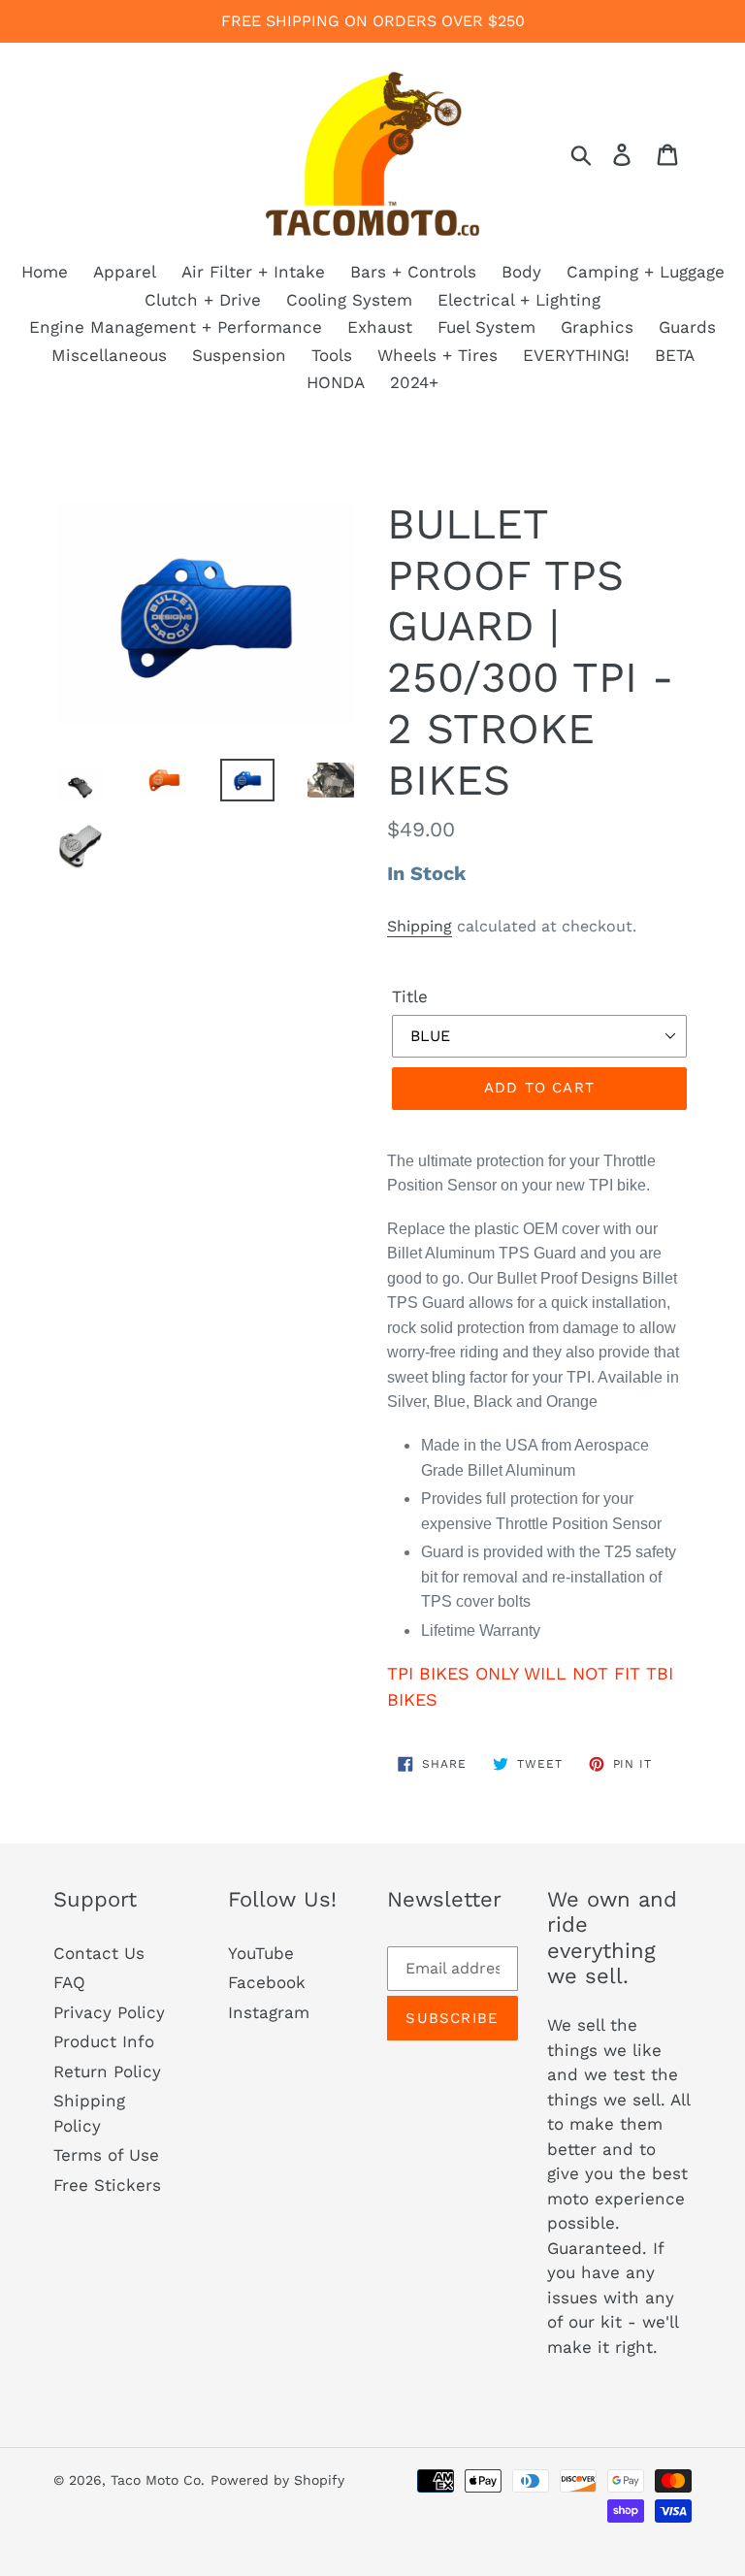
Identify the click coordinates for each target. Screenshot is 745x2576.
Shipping (420, 926)
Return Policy (107, 2071)
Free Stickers (107, 2185)
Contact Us (99, 1953)
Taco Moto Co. (158, 2480)
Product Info (104, 2041)
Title (410, 996)
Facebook (267, 1982)
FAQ (69, 1982)
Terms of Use (106, 2155)
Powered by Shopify (277, 2480)
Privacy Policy (109, 2012)
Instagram (269, 2012)
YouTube (261, 1953)
